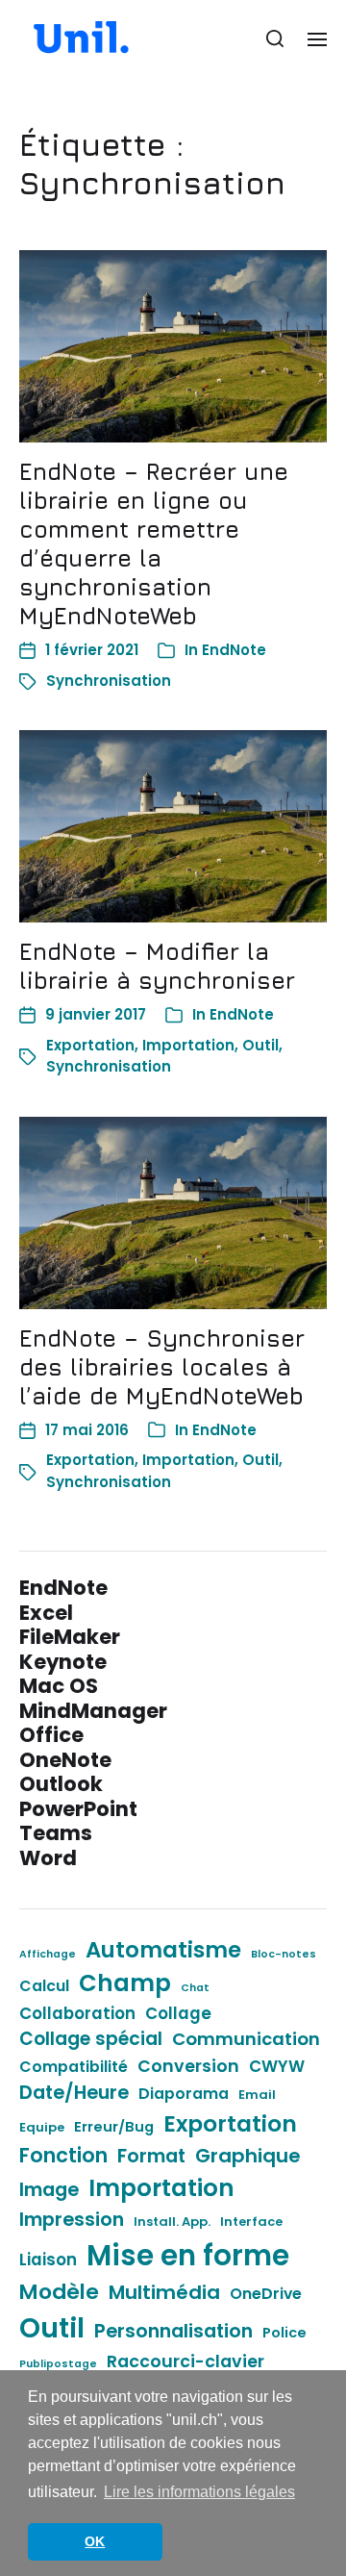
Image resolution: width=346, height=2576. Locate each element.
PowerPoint (78, 1809)
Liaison (48, 2260)
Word (48, 1858)
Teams (56, 1833)
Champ (125, 1983)
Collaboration (77, 2013)
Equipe (42, 2127)
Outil (260, 1045)
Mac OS (59, 1686)
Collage (178, 2013)
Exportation (90, 1045)
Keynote (63, 1662)
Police (284, 2333)
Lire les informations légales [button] (199, 2492)
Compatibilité (74, 2067)
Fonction (63, 2155)
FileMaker (70, 1637)
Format (151, 2156)
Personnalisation (173, 2331)
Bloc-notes (284, 1954)
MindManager (93, 1711)
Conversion (188, 2066)
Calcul (44, 1986)
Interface (251, 2222)
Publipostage (58, 2364)
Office (51, 1735)
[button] (275, 38)
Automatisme (163, 1950)
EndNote (234, 650)
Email (257, 2095)
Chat (195, 1988)
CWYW (277, 2066)
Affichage (48, 1954)
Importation (188, 1045)
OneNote (65, 1760)
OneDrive (266, 2294)
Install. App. (172, 2222)
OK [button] (95, 2541)
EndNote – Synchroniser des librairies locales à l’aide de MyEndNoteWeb (162, 1367)
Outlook (61, 1784)
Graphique (248, 2156)
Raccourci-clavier (185, 2361)
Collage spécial (91, 2039)
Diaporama (184, 2094)
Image (49, 2189)
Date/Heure (74, 2092)
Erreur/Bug (114, 2127)
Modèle (59, 2292)
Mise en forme (188, 2255)
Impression (72, 2219)
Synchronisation (109, 681)
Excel (46, 1613)
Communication (246, 2039)
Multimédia (164, 2292)
